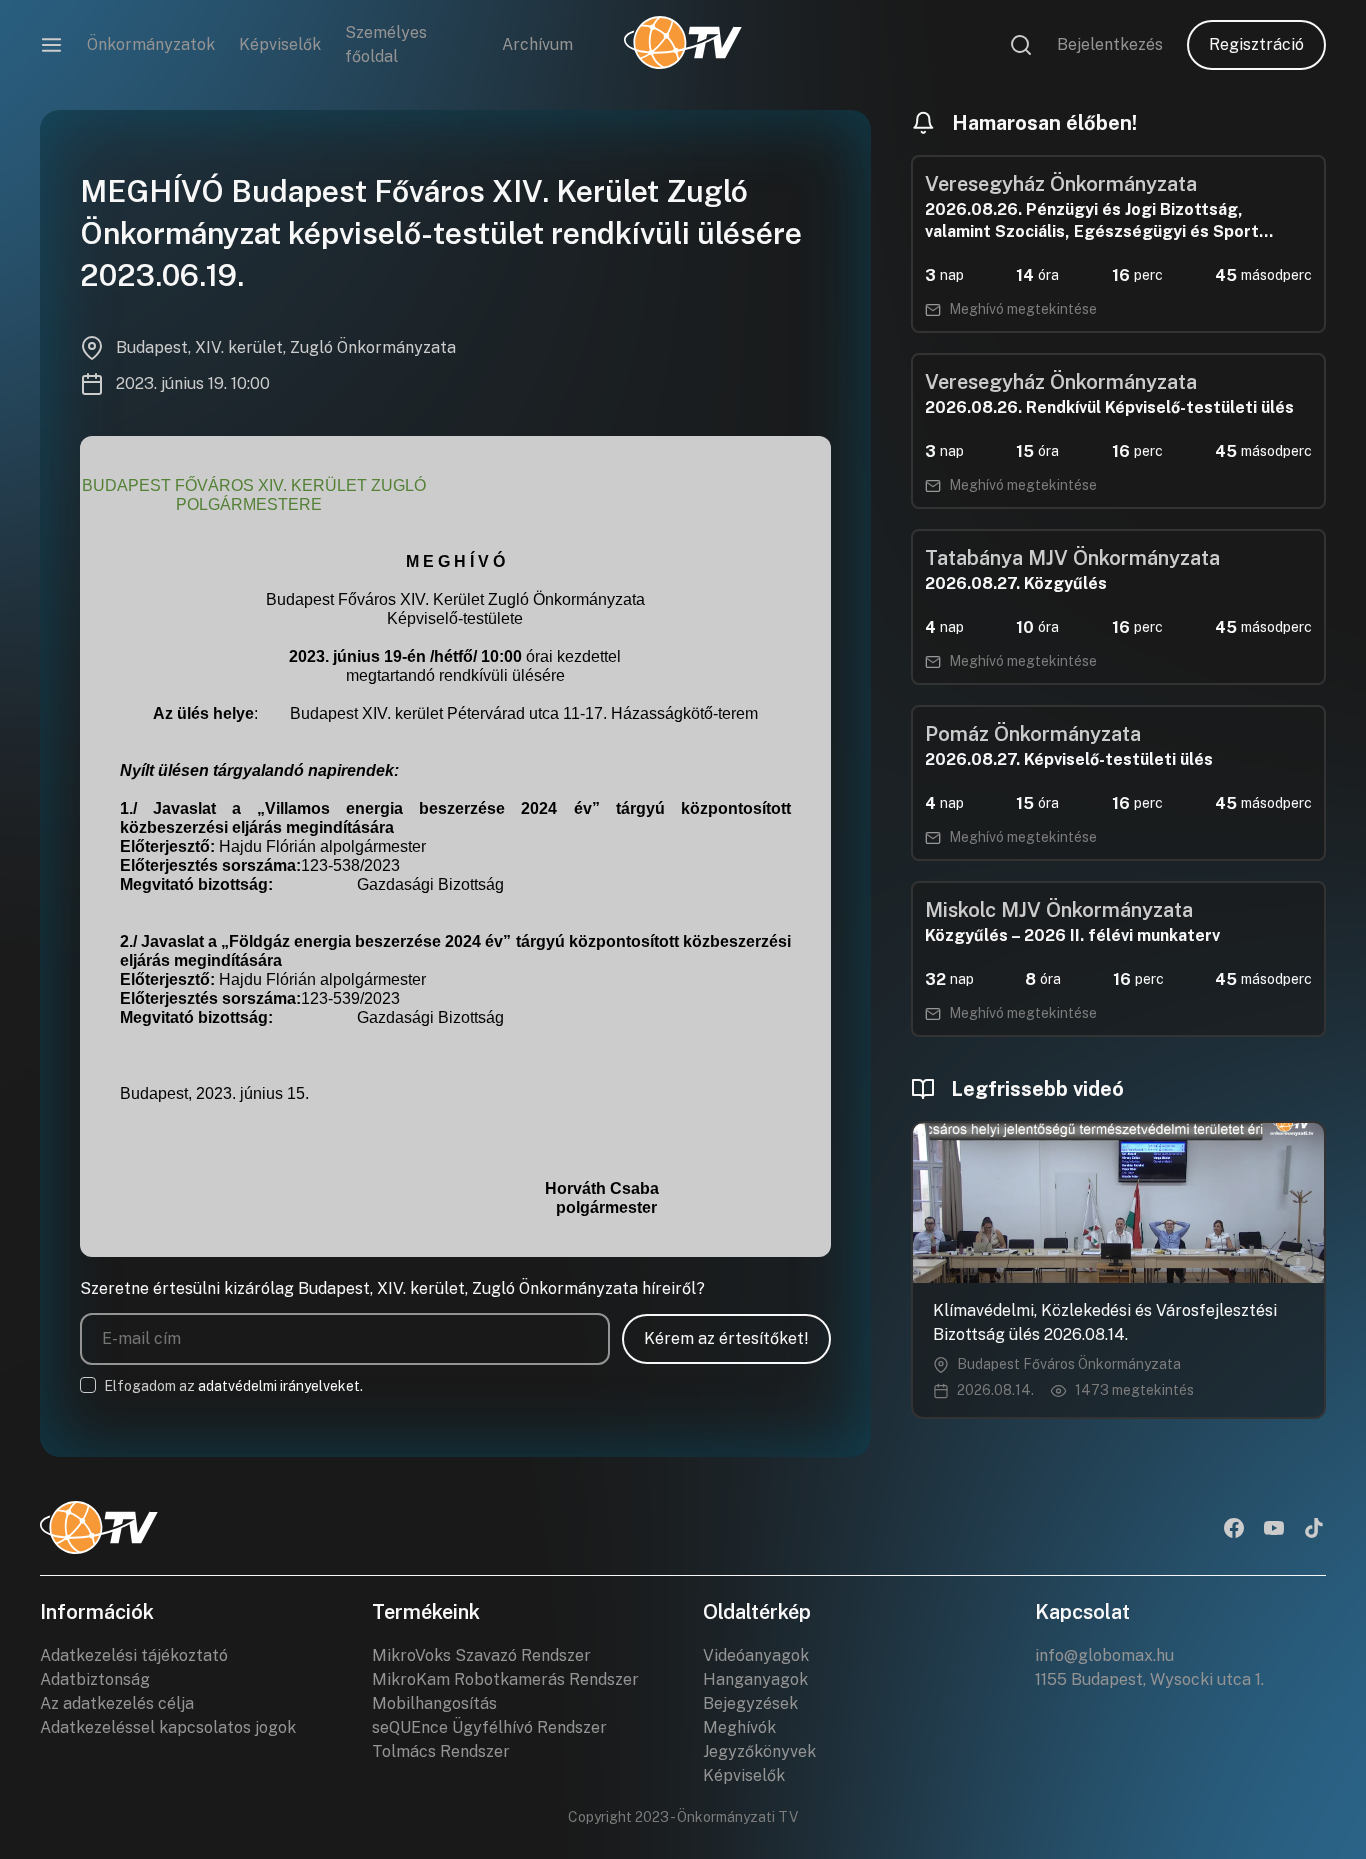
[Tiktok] (1314, 1530)
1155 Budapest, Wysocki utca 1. (1149, 1679)
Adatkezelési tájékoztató (134, 1655)
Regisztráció (1256, 44)
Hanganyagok (755, 1679)
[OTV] (683, 45)
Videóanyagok (756, 1655)
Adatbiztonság (95, 1679)
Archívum (537, 44)
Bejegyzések (750, 1703)
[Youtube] (1274, 1530)
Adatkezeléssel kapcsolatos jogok (168, 1727)
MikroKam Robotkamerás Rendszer (505, 1679)
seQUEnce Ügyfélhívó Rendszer (489, 1727)
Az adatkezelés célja (117, 1703)
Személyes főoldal (386, 44)
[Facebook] (1234, 1530)
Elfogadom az (233, 1386)
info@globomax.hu (1104, 1655)
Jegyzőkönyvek (759, 1751)
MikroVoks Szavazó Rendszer (481, 1655)
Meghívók (739, 1727)
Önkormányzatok (151, 44)
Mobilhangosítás (434, 1703)
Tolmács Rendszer (441, 1751)
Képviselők (280, 44)
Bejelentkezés (1110, 44)
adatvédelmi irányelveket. (280, 1386)
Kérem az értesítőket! (726, 1338)
